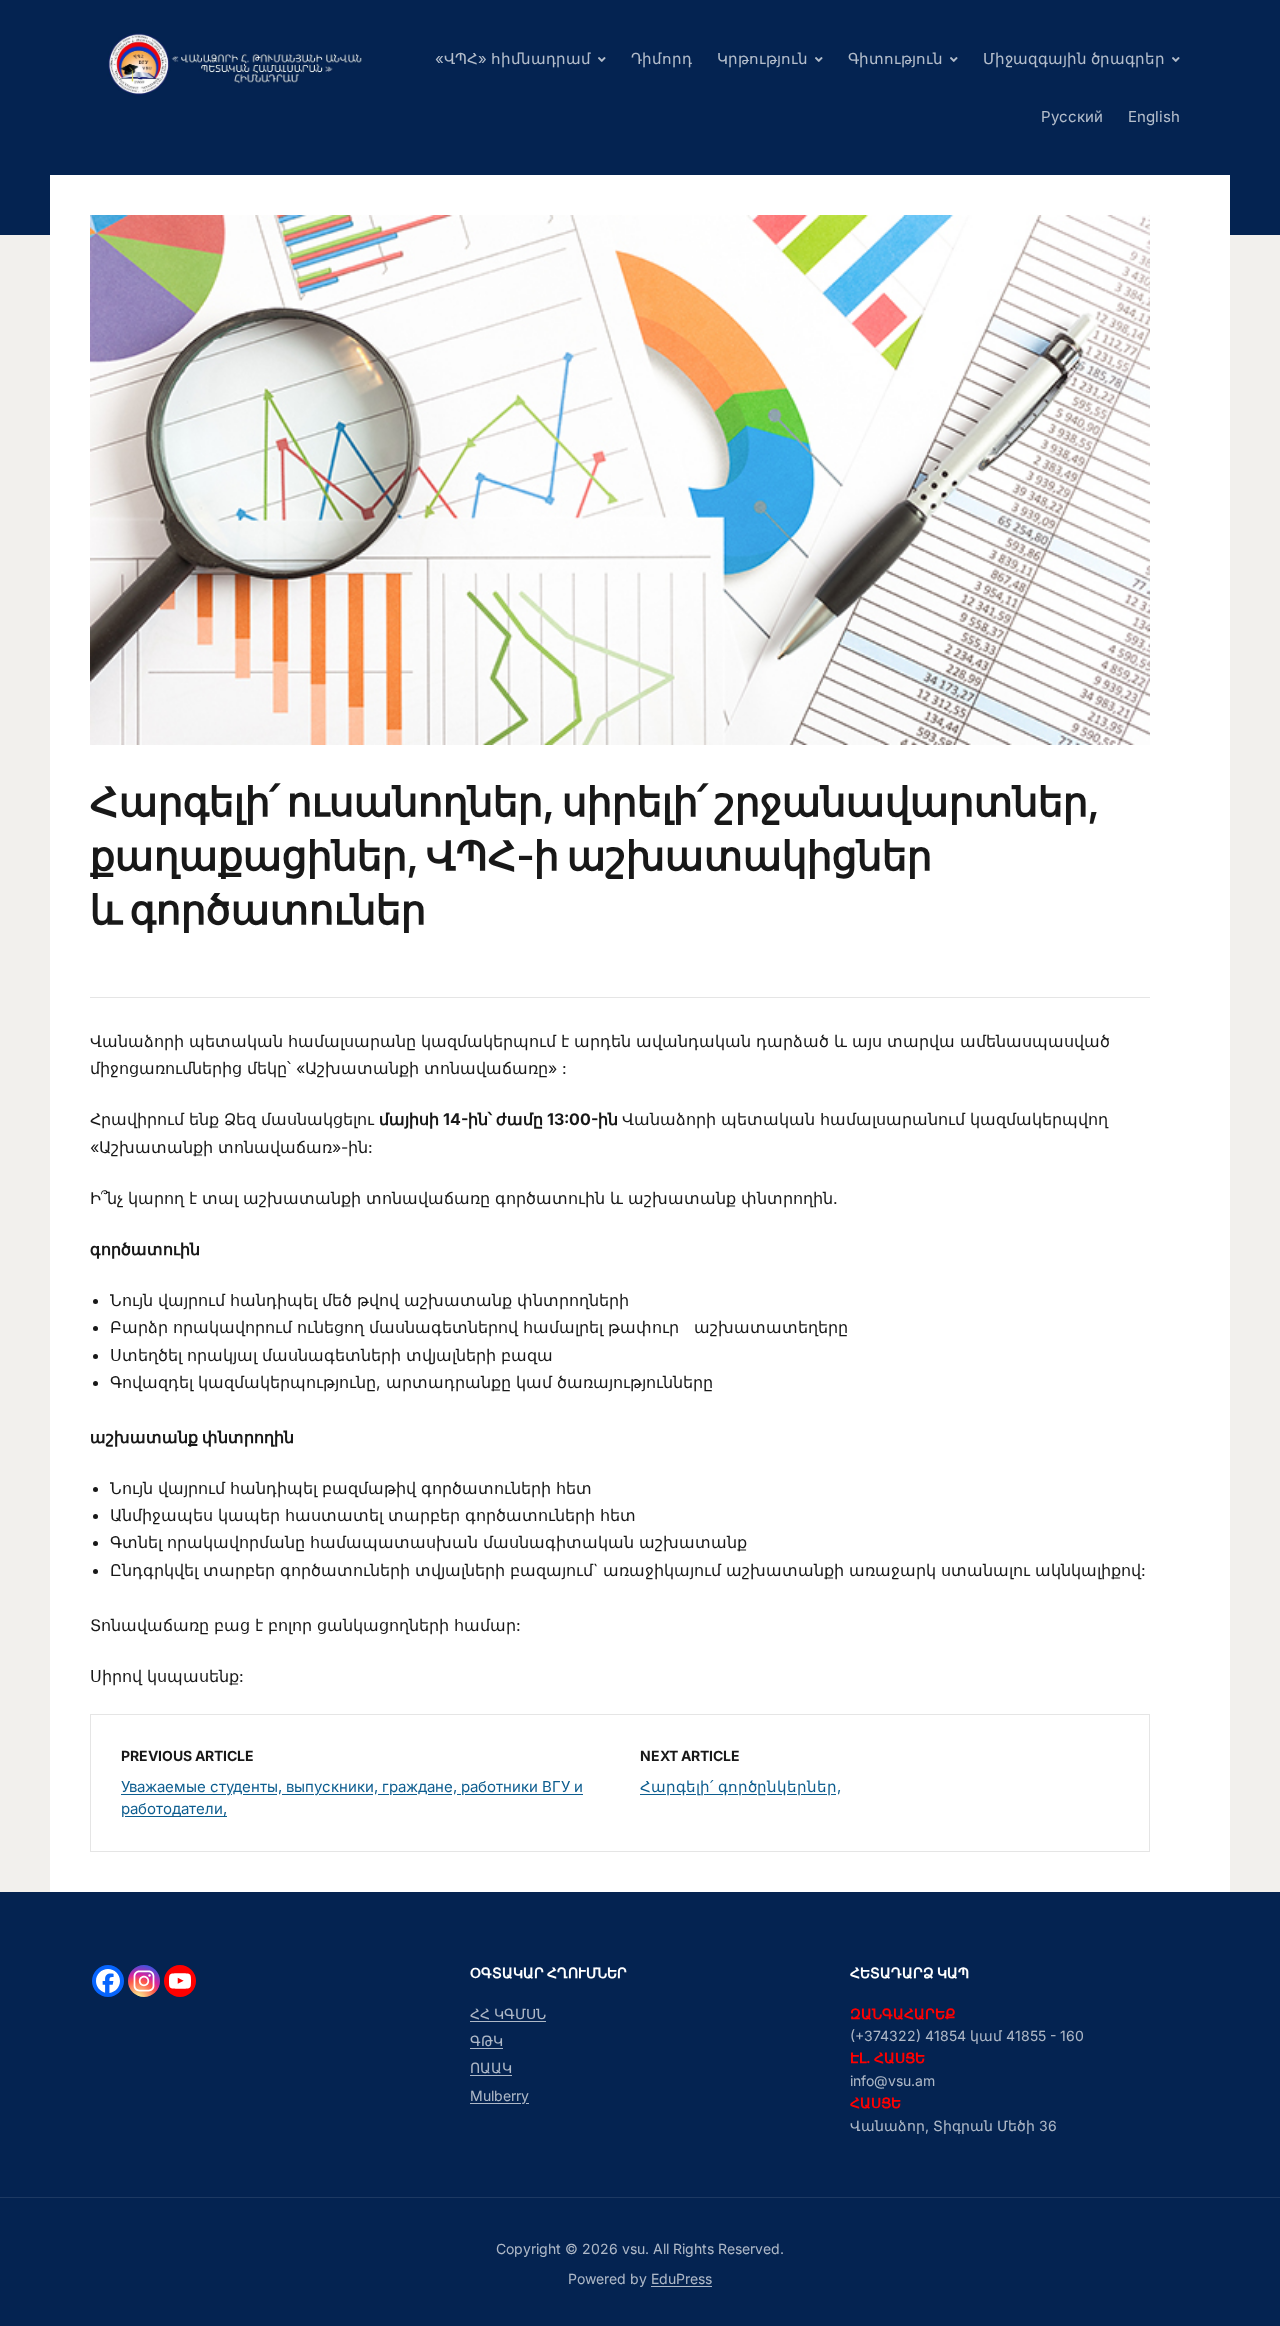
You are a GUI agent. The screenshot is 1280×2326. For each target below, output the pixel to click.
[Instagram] (144, 1981)
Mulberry (499, 2095)
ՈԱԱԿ (491, 2067)
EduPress (681, 2278)
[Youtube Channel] (180, 1981)
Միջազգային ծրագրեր (1074, 58)
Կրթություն (762, 58)
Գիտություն (895, 58)
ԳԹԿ (486, 2040)
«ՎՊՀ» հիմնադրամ (513, 58)
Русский (1072, 116)
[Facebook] (108, 1981)
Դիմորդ (661, 58)
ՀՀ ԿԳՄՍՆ (508, 2013)
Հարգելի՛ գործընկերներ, (740, 1786)
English (1154, 116)
